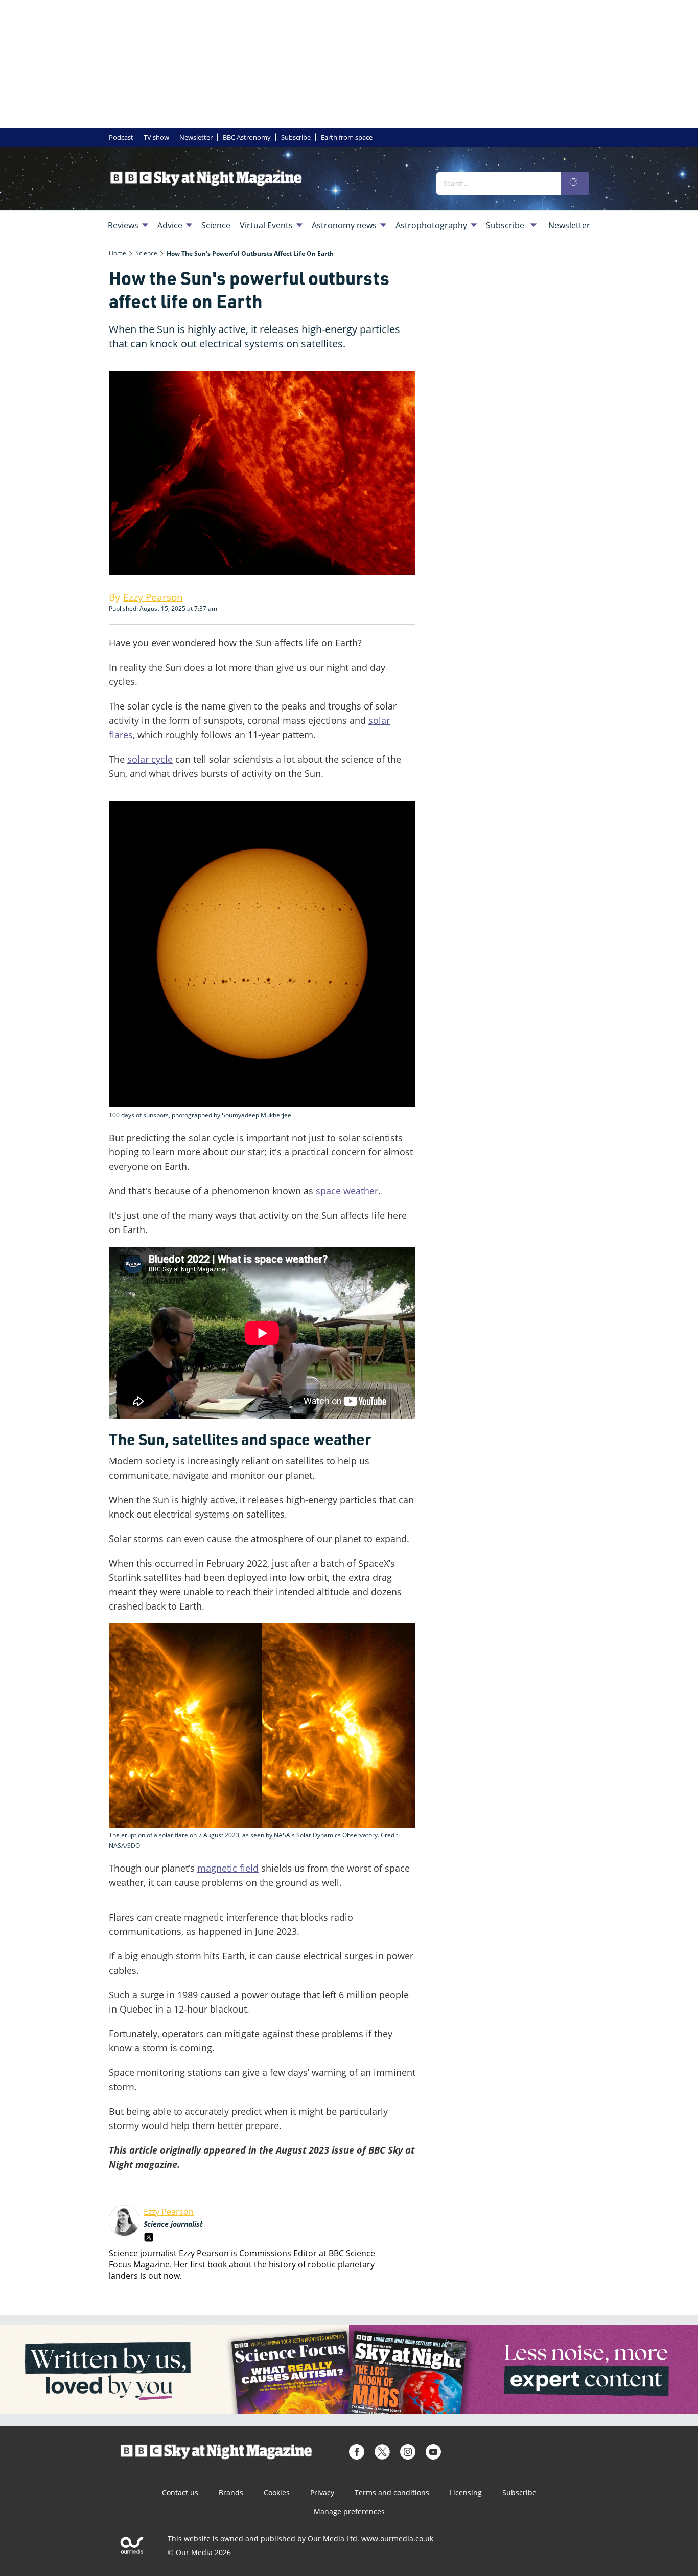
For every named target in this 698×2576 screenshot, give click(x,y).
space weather (347, 1191)
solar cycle (150, 759)
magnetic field (228, 1868)
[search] (575, 183)
